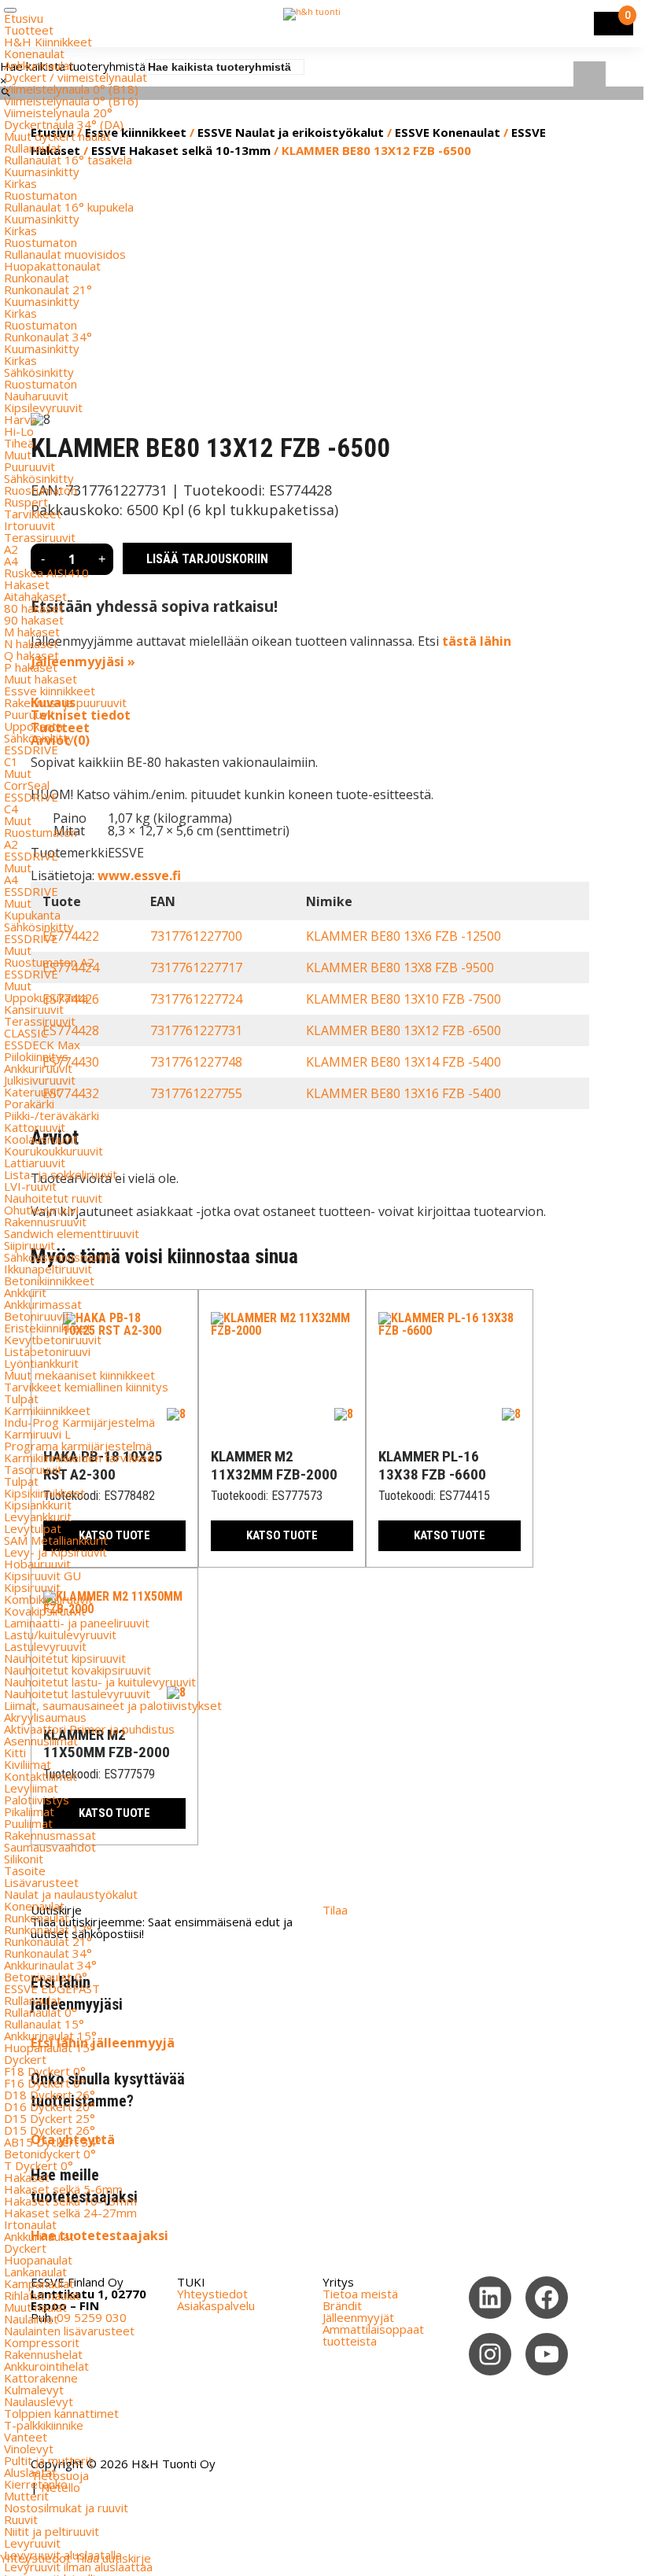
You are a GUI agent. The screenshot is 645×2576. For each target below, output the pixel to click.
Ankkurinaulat (39, 65)
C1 (11, 761)
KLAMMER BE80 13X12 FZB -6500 (404, 1030)
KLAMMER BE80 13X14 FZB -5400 (404, 1062)
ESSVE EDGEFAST (52, 1988)
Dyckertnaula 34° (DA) (64, 124)
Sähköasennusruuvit (57, 1257)
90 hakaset (34, 620)
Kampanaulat (39, 2283)
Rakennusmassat (50, 1835)
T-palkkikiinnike (44, 2425)
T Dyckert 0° (39, 2165)
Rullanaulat (33, 148)
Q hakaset (31, 655)
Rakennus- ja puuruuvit (65, 702)
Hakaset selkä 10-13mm (70, 2201)
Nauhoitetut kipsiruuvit (65, 1658)
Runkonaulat (37, 278)
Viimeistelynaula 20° (58, 112)
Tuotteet (29, 30)
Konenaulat (34, 53)
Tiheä (19, 443)
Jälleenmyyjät (358, 2317)
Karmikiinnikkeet (47, 1410)
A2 (11, 549)
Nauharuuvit (36, 396)
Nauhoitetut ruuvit (53, 1198)
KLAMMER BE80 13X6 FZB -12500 (404, 936)
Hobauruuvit (37, 1564)
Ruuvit (21, 2519)
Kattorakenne (41, 2378)
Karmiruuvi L (37, 1434)
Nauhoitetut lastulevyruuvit (77, 1693)
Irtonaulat (30, 2224)
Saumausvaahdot (50, 1847)
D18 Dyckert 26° (50, 2095)
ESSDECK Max (42, 1045)
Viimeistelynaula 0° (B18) (71, 89)
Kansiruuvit (34, 1009)
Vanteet (26, 2437)
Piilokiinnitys (36, 1056)
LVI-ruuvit (30, 1186)
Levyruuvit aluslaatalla (63, 2555)
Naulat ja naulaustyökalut (71, 1894)
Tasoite (25, 1870)
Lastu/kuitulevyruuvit (60, 1634)
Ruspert (26, 502)
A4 (11, 561)
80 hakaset (34, 608)
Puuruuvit (29, 466)
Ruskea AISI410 (46, 573)
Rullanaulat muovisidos (65, 254)
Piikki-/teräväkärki (52, 1115)
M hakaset (32, 632)
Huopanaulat (38, 2260)
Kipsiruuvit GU (42, 1575)
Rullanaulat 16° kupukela (69, 207)
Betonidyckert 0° (50, 2154)
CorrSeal (27, 785)
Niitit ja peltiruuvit (52, 2531)
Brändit (342, 2305)
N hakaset (31, 643)
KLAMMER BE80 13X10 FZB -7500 (404, 999)
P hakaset (31, 667)
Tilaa (335, 1910)
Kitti (15, 1752)
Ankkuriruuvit (38, 1068)
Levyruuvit (32, 2543)
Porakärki (29, 1104)
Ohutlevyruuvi (41, 1210)
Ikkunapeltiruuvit (48, 1269)
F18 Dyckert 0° (45, 2071)
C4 (11, 809)
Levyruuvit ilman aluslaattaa (78, 2567)
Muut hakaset (41, 679)
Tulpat (21, 1399)
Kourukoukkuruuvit (53, 1151)
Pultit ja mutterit (48, 2460)
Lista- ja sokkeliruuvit (61, 1174)
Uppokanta (33, 726)
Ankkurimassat (43, 1304)
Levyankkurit (38, 1516)
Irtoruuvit (29, 525)
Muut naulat (35, 2307)
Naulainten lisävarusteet (69, 2331)
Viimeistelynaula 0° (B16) (71, 101)
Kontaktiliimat (41, 1776)
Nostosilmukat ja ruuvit (66, 2508)
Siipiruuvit (29, 1245)
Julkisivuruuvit (40, 1080)
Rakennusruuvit (45, 1222)
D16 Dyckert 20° (50, 2106)
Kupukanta (32, 915)
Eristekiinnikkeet (48, 1328)
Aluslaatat (30, 2472)
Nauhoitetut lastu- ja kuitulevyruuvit (100, 1682)
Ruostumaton (41, 195)
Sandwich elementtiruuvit (72, 1233)
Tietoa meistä (360, 2294)
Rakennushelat (43, 2354)
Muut (18, 455)
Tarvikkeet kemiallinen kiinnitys (86, 1387)
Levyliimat (31, 1788)
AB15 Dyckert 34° (53, 2142)
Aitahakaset (35, 596)
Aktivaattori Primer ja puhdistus (89, 1729)
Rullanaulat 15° (44, 2024)
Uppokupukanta (46, 997)
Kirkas (20, 183)
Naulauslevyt (39, 2401)
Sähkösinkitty (39, 372)
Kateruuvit (32, 1092)
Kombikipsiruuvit (48, 1599)
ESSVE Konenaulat (448, 132)
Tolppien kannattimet (61, 2413)
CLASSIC (26, 1033)
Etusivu (24, 18)
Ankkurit (25, 1292)
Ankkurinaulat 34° (50, 1965)
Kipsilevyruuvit (43, 407)
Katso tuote (282, 1535)
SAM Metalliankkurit (56, 1540)
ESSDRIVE (31, 750)
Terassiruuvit (40, 537)
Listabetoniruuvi (47, 1351)
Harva (20, 419)
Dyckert (25, 2059)
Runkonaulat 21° (48, 289)
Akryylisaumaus (45, 1717)
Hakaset (27, 584)
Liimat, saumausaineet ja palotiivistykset (113, 1705)
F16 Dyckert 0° (45, 2083)
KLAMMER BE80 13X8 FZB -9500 (400, 967)
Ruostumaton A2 (49, 962)
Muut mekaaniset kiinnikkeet (79, 1375)
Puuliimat (28, 1823)
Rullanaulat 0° (41, 2012)
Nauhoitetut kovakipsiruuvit (77, 1670)
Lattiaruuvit (35, 1163)
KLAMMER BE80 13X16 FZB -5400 (404, 1093)
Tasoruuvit (33, 1469)
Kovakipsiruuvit (45, 1611)
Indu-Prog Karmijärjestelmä (79, 1422)
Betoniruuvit (37, 1316)
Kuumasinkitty (42, 171)
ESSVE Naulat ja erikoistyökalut (291, 132)
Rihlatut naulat (42, 2295)
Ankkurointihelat (46, 2366)
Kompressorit (42, 2342)
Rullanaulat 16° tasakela (68, 160)
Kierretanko (36, 2484)
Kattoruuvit (35, 1127)
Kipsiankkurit (38, 1505)
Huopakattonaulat (52, 266)
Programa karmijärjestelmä (78, 1446)
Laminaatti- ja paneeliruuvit (77, 1623)
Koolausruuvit (41, 1139)
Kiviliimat (28, 1764)
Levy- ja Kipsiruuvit (55, 1552)
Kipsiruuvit (32, 1587)
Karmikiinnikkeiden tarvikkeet (81, 1458)
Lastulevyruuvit (45, 1646)
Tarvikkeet (33, 514)
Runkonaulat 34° (48, 337)
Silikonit (24, 1859)
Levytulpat (33, 1528)
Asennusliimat (41, 1741)
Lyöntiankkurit (41, 1363)
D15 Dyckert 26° (50, 2130)
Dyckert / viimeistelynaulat (76, 77)
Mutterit (26, 2496)
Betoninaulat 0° (46, 1977)
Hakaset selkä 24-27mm (70, 2213)
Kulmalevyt (34, 2390)
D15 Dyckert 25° (50, 2118)
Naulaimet (31, 2319)
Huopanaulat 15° (50, 2047)
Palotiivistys (37, 1800)
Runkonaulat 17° (48, 1929)
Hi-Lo (19, 431)
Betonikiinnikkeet (49, 1281)
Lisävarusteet (41, 1882)
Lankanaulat (35, 2272)
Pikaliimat (29, 1811)
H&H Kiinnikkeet (48, 42)
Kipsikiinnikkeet (44, 1493)
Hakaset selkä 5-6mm (63, 2189)
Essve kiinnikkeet (50, 691)
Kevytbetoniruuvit (53, 1340)
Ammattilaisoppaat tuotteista (373, 2335)
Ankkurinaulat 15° (50, 2036)
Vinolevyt (29, 2449)
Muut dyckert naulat (57, 136)
